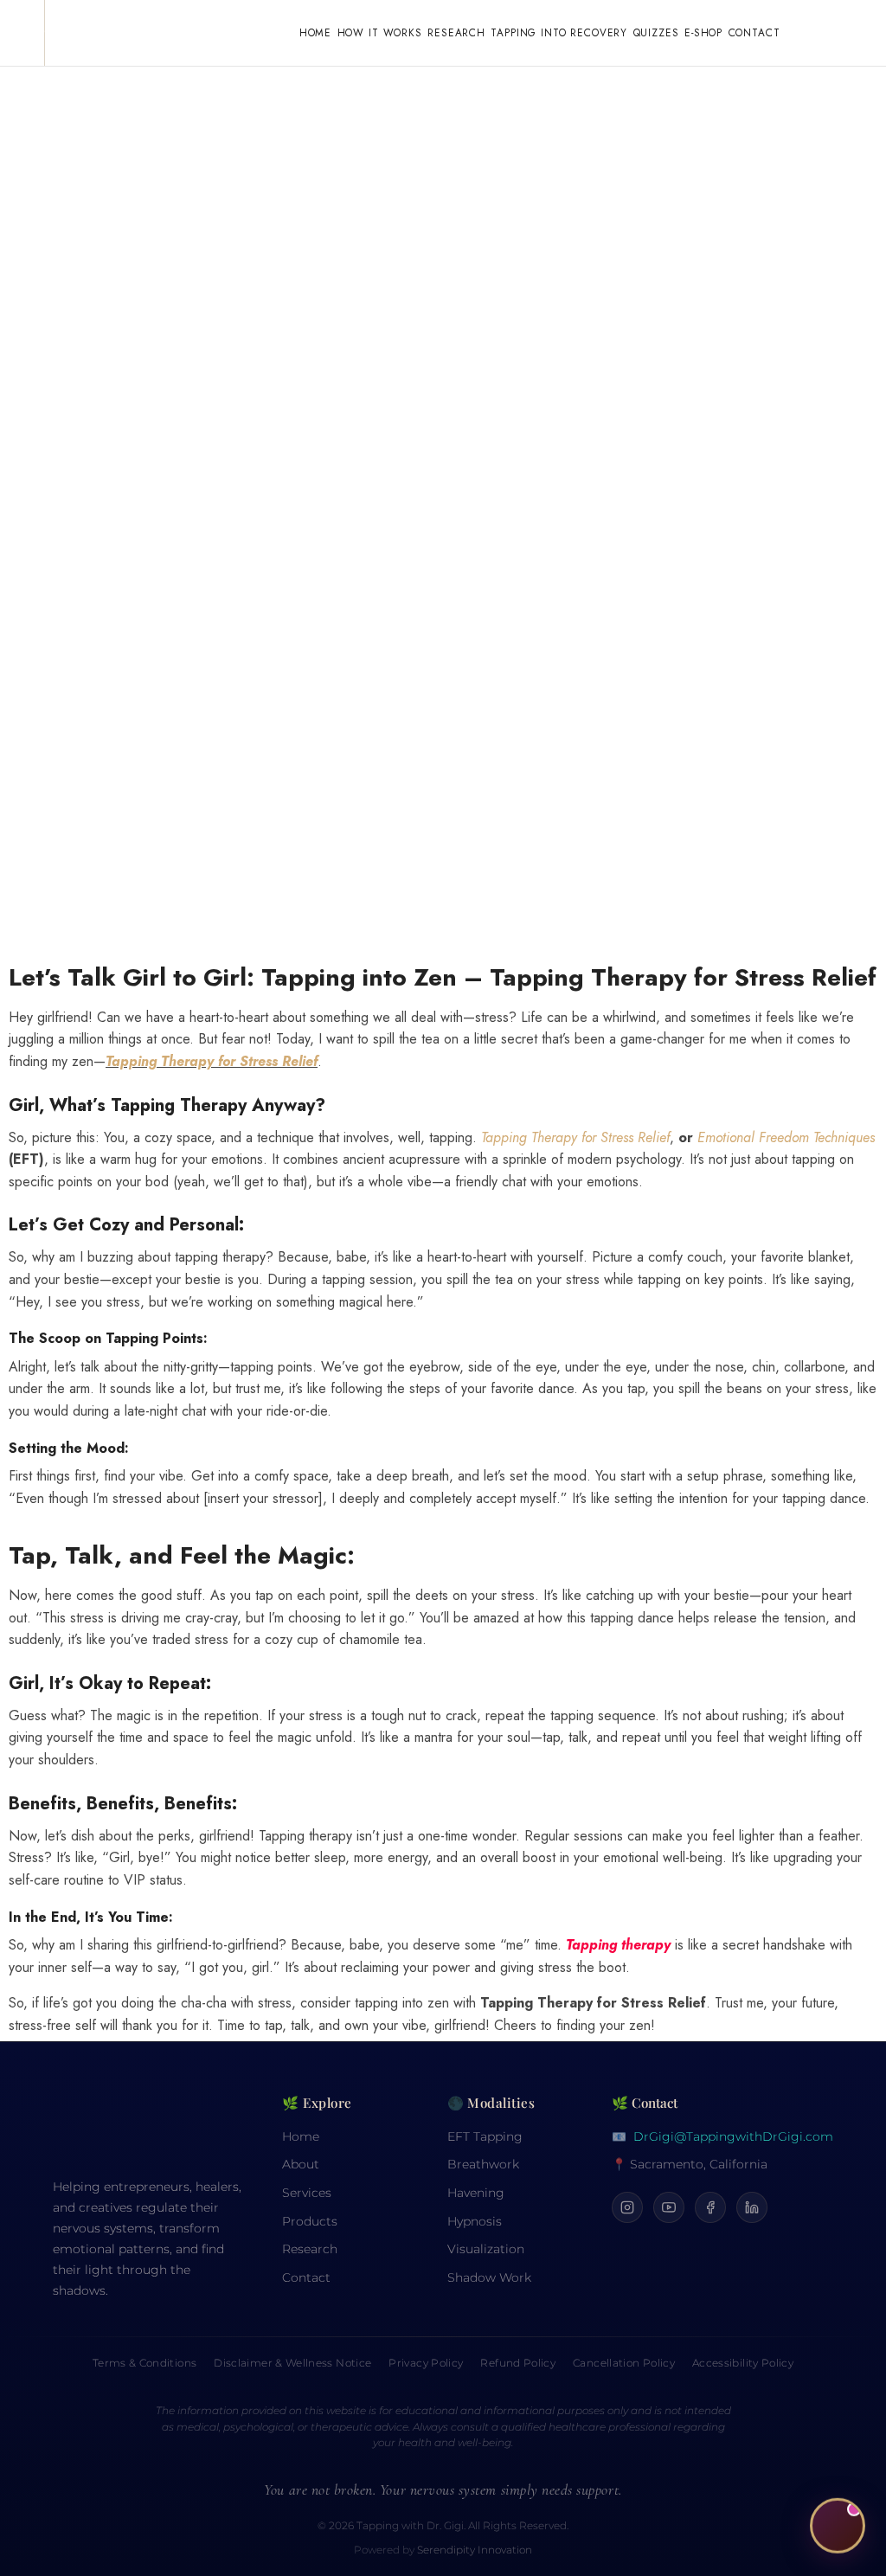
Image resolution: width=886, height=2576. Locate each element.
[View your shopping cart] (812, 33)
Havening (476, 2193)
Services (307, 2193)
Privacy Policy (426, 2363)
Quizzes (656, 32)
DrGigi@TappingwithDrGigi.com (733, 2136)
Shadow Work (489, 2277)
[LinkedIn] (752, 2207)
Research (456, 32)
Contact (754, 32)
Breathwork (483, 2164)
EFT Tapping (485, 2136)
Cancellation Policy (624, 2363)
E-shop (703, 32)
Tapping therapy (618, 1945)
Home (315, 32)
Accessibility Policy (743, 2363)
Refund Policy (518, 2363)
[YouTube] (669, 2207)
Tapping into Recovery (559, 32)
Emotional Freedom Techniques (786, 1137)
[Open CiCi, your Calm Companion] (838, 2523)
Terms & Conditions (144, 2363)
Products (310, 2221)
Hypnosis (475, 2221)
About (301, 2164)
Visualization (486, 2249)
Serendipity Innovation (475, 2550)
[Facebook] (710, 2207)
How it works (380, 32)
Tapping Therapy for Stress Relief (212, 1061)
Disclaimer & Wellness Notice (292, 2363)
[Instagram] (627, 2207)
